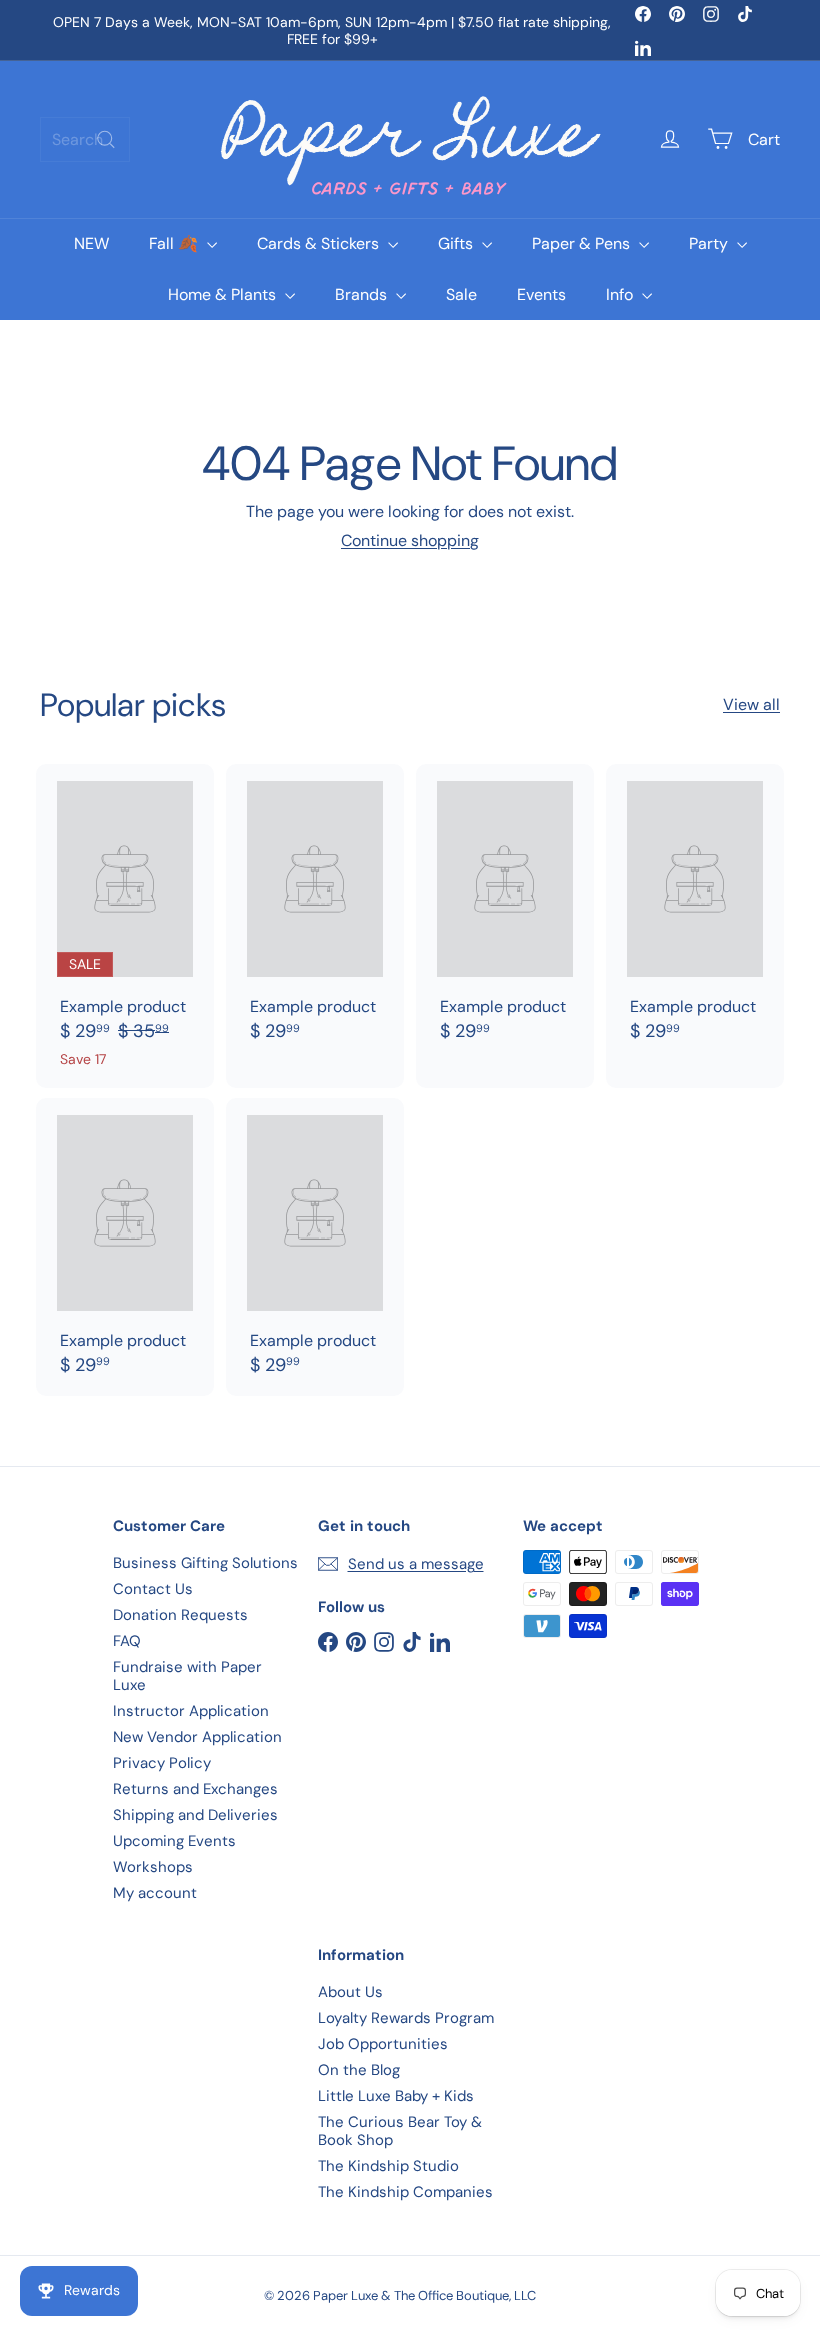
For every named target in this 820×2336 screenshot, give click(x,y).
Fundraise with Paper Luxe (187, 1676)
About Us (350, 1992)
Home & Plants (224, 294)
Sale (461, 294)
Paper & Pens (583, 243)
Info (621, 294)
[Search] (106, 139)
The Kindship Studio (388, 2166)
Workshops (153, 1867)
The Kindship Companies (405, 2192)
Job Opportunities (383, 2044)
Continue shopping (410, 540)
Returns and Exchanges (195, 1789)
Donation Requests (180, 1615)
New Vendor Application (197, 1737)
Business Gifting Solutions (205, 1563)
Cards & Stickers (320, 243)
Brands (363, 294)
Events (541, 294)
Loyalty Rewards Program (406, 2018)
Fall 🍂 (175, 243)
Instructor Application (191, 1711)
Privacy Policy (162, 1763)
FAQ (127, 1641)
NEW (91, 243)
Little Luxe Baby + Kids (396, 2096)
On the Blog (359, 2070)
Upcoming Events (174, 1841)
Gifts (457, 243)
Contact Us (153, 1589)
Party (710, 243)
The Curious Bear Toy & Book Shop (400, 2131)
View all (751, 704)
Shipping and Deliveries (195, 1815)
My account (155, 1893)
